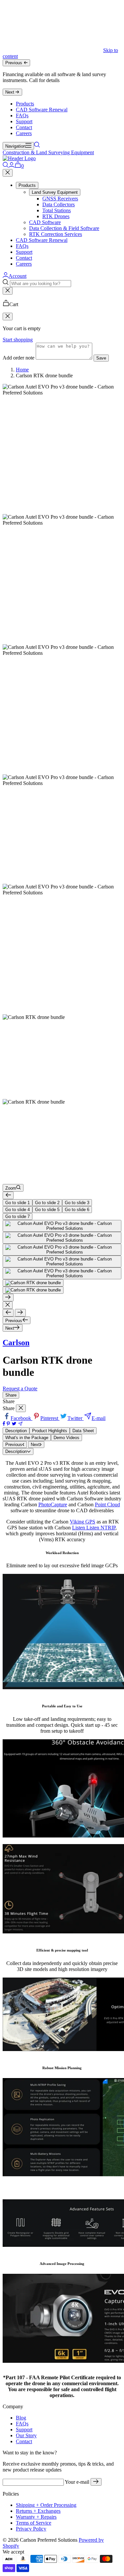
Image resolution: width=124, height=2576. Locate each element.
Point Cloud (107, 1505)
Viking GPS (83, 1522)
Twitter (76, 1418)
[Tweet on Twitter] (14, 1424)
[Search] (37, 146)
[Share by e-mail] (20, 1424)
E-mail (99, 1418)
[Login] (12, 166)
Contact (24, 127)
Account (18, 276)
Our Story (26, 2435)
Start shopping (18, 340)
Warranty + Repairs (36, 2517)
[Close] (8, 173)
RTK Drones (56, 216)
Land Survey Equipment (55, 192)
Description (16, 1431)
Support (24, 121)
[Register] (96, 2482)
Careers (24, 133)
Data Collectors (59, 204)
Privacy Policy (31, 2529)
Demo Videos (66, 1438)
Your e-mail (77, 2482)
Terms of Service (34, 2523)
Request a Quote (20, 1389)
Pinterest (50, 1418)
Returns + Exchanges (38, 2511)
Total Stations (57, 210)
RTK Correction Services (56, 234)
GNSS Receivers (60, 199)
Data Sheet (83, 1431)
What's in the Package (27, 1438)
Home (22, 370)
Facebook (21, 1418)
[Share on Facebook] (4, 1424)
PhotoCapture (53, 1505)
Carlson (16, 1343)
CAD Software (45, 222)
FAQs (22, 116)
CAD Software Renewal (42, 110)
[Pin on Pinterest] (8, 1424)
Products (25, 104)
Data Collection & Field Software (64, 228)
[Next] (8, 1298)
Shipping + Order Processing (46, 2505)
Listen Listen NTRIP (94, 1528)
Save (101, 358)
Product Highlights (50, 1431)
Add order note (19, 358)
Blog (21, 2418)
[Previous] (8, 1195)
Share (11, 1395)
